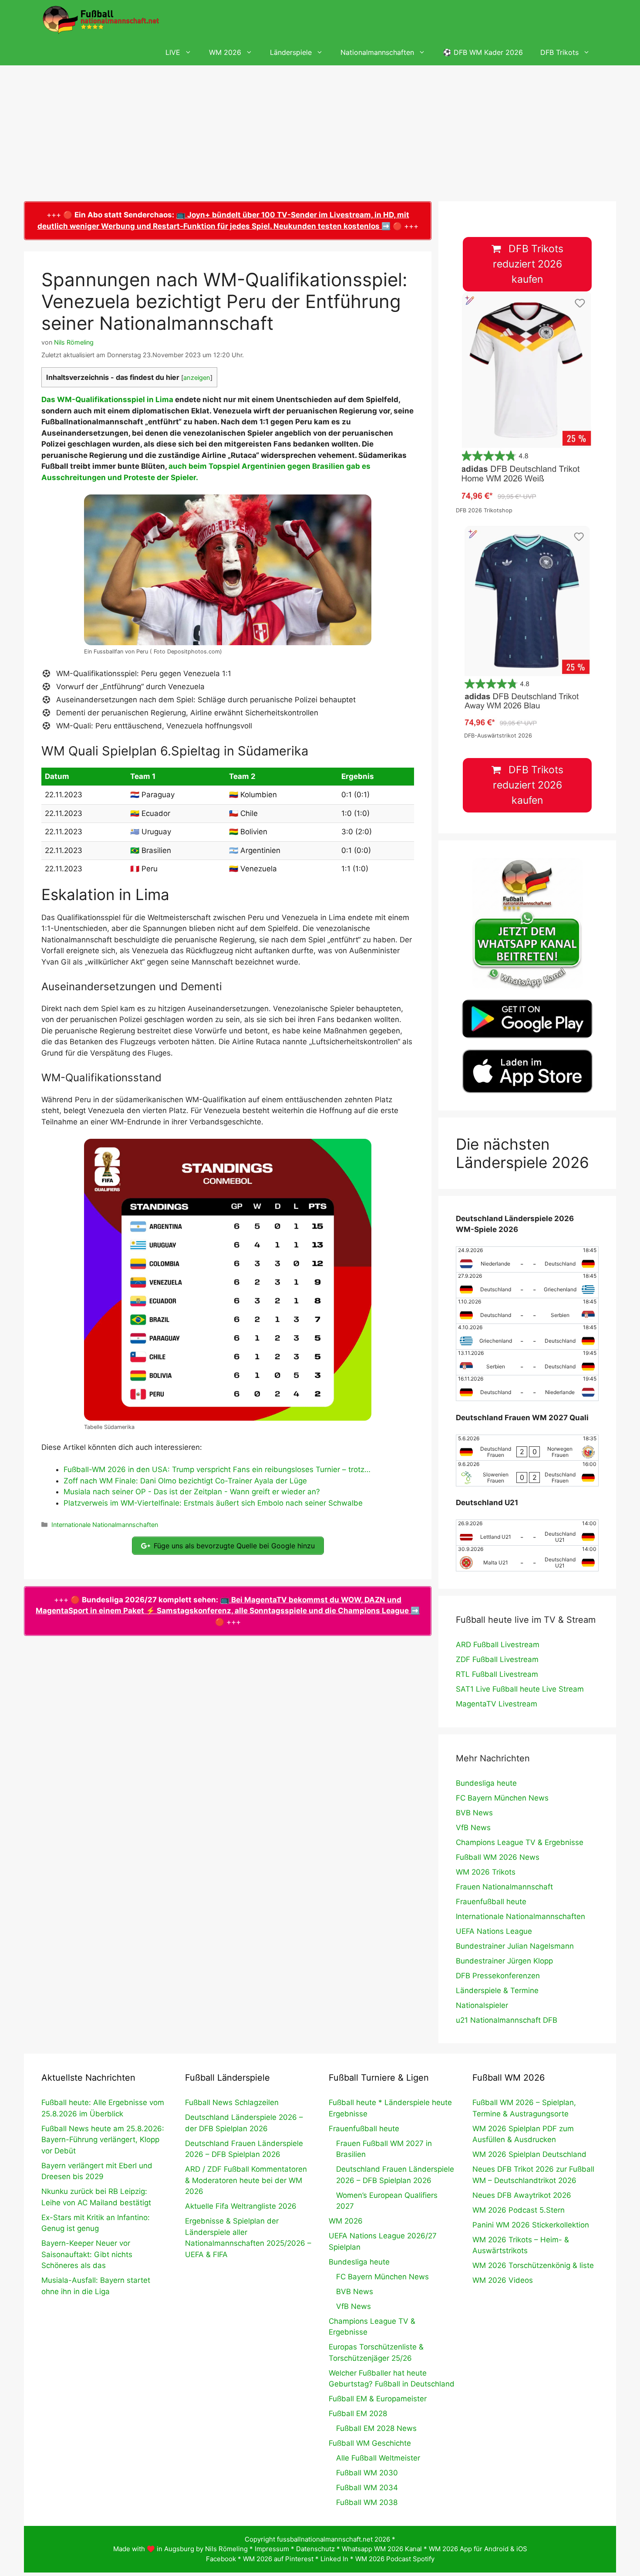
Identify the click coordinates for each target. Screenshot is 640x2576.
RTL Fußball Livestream (497, 1674)
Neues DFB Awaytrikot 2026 (522, 2195)
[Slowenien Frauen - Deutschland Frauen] (527, 1473)
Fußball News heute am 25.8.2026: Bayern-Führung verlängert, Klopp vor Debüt (103, 2140)
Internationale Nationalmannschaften (105, 1525)
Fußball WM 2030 (367, 2473)
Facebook (221, 2559)
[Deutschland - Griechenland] (527, 1285)
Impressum (272, 2549)
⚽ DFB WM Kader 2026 (483, 52)
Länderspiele (291, 52)
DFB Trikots (559, 52)
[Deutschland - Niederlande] (527, 1388)
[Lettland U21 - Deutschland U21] (527, 1533)
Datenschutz (315, 2549)
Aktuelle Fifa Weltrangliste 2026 (241, 2206)
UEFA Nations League (494, 1931)
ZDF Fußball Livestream (497, 1659)
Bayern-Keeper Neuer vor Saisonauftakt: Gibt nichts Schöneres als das (87, 2254)
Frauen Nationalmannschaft (504, 1887)
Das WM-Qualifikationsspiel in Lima (107, 399)
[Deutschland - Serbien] (527, 1311)
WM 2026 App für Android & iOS (478, 2549)
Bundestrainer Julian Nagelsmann (515, 1946)
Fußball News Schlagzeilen (232, 2102)
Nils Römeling (226, 2549)
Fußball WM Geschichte (370, 2443)
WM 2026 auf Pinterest (278, 2559)
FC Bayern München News (502, 1798)
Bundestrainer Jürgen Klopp (504, 1961)
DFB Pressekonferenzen (498, 1976)
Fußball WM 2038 (367, 2502)
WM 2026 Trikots (486, 1872)
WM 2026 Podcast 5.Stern (519, 2210)
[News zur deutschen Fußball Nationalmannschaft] (101, 20)
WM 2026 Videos (503, 2280)
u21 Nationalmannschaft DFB (507, 2020)
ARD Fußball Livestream (498, 1645)
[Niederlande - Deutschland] (527, 1259)
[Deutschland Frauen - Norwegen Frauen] (527, 1448)
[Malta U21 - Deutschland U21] (527, 1558)
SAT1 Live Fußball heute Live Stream (520, 1689)
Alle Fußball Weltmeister (378, 2458)
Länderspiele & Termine (497, 1990)
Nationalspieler (482, 2005)
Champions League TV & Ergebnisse (520, 1842)
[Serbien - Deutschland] (527, 1362)
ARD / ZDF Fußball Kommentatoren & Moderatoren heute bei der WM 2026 (246, 2180)
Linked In (334, 2559)
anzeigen (197, 378)
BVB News (474, 1813)
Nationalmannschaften (377, 52)
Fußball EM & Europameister (378, 2399)
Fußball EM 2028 (358, 2414)
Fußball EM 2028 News (376, 2428)
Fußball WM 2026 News (498, 1857)
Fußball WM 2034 (367, 2488)
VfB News (473, 1828)
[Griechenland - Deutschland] (527, 1337)
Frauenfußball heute (491, 1902)
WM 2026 (225, 52)
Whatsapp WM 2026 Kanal (382, 2549)
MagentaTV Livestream (497, 1704)
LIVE (173, 52)
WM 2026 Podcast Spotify (395, 2559)
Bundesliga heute (486, 1783)
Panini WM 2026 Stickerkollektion (531, 2225)
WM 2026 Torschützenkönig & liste (533, 2265)
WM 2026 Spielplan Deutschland (529, 2154)
